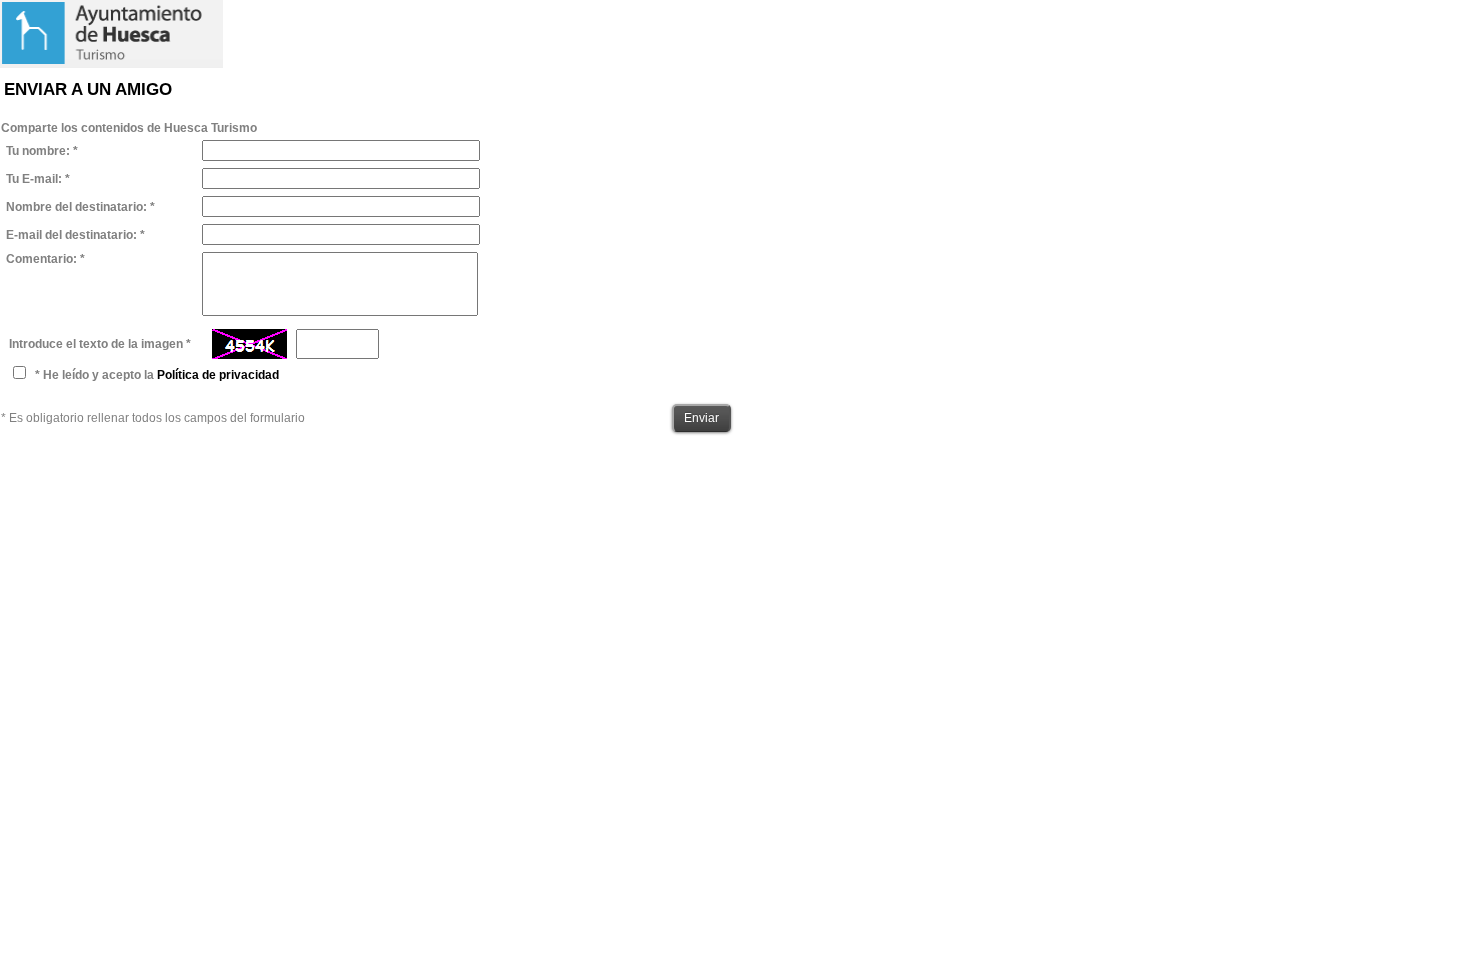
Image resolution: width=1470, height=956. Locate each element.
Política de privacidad (218, 375)
